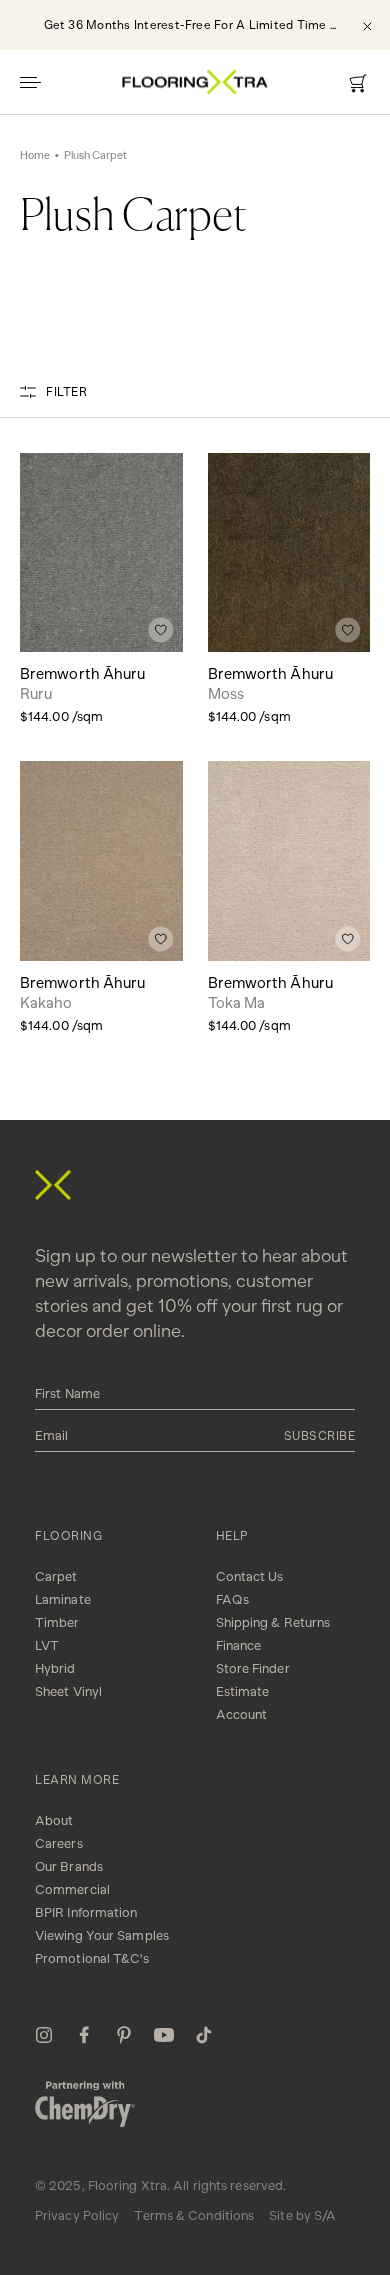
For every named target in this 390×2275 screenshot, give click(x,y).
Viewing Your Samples (102, 1935)
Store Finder (253, 1668)
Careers (59, 1843)
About (54, 1820)
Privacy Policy (77, 2215)
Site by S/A (302, 2215)
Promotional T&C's (92, 1958)
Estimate (243, 1691)
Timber (57, 1622)
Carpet (56, 1576)
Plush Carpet (95, 155)
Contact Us (250, 1576)
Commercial (72, 1889)
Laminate (63, 1599)
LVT (47, 1645)
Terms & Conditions (194, 2215)
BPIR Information (86, 1912)
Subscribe (320, 1436)
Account (242, 1714)
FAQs (232, 1599)
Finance (239, 1645)
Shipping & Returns (273, 1622)
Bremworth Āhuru (83, 684)
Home (35, 155)
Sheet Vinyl (68, 1691)
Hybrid (55, 1668)
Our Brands (69, 1866)
